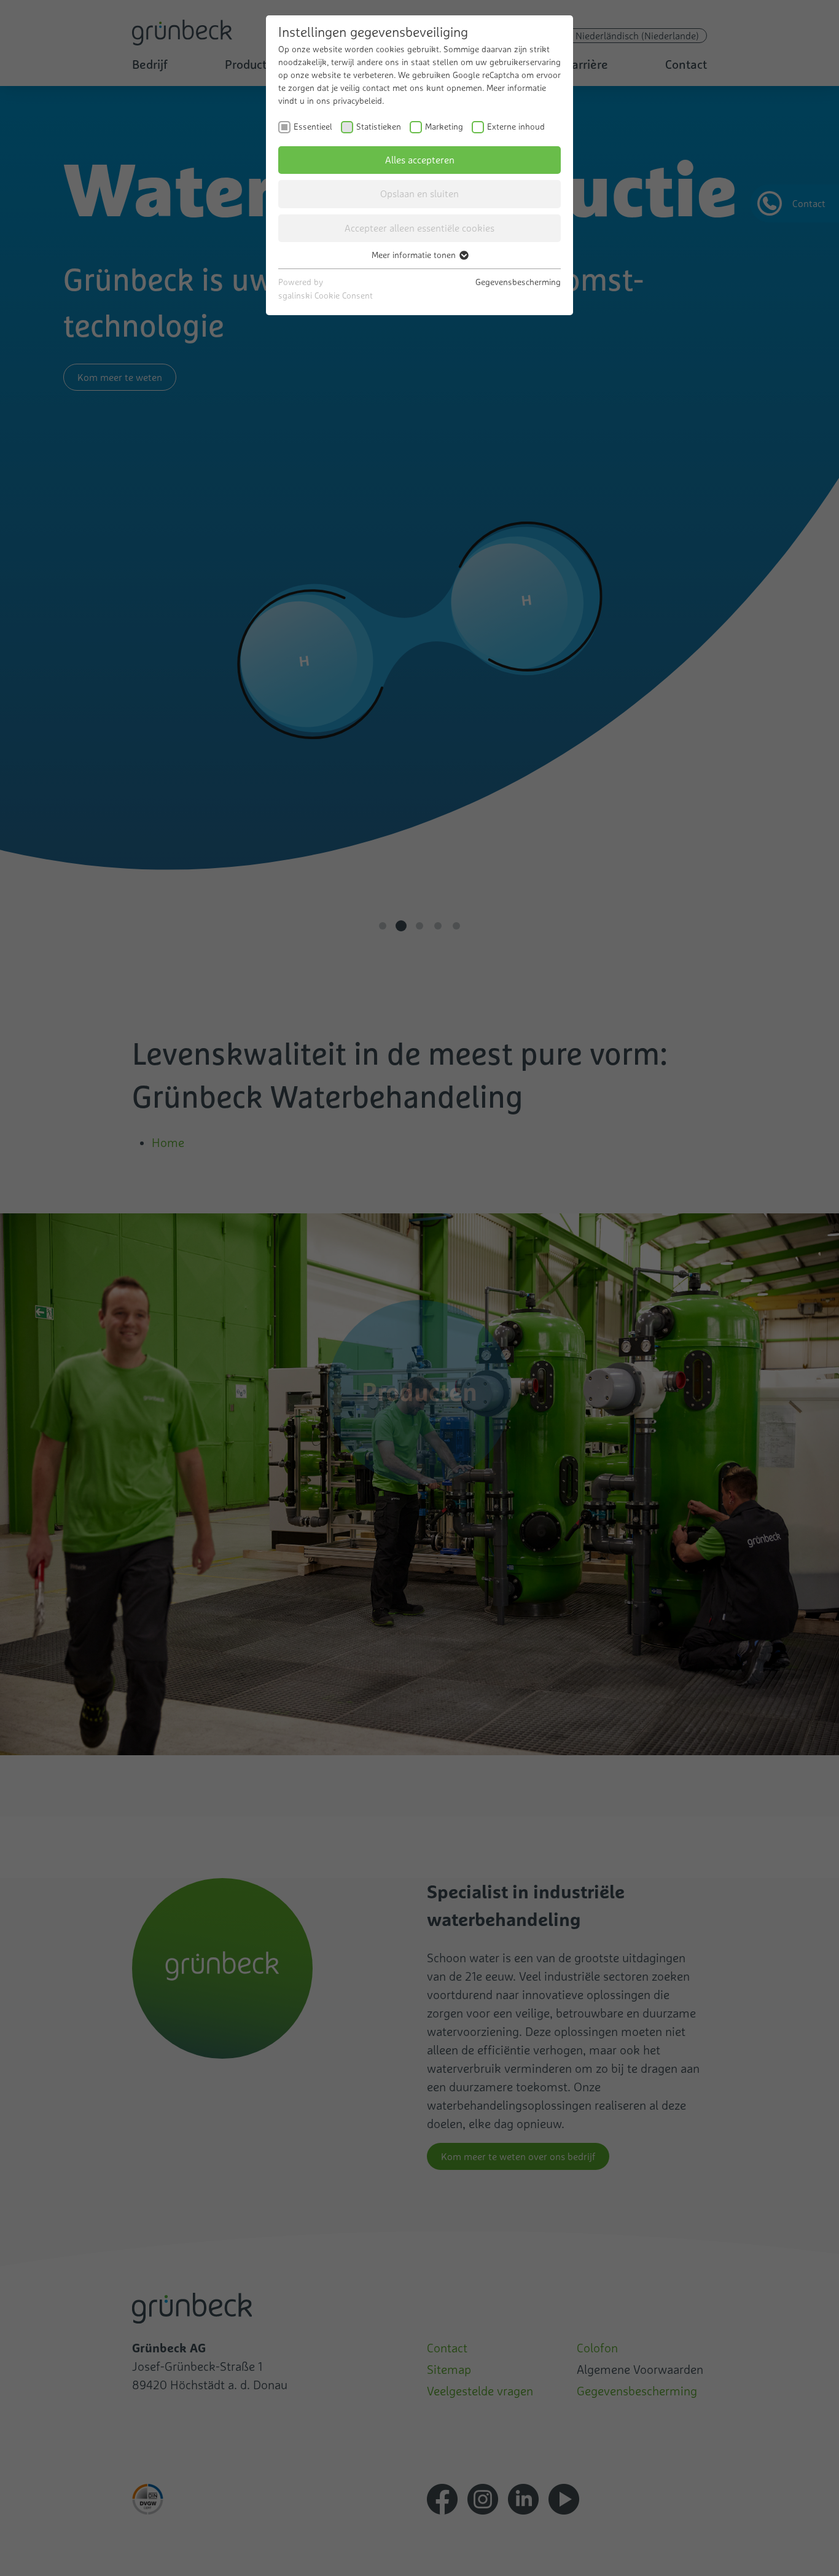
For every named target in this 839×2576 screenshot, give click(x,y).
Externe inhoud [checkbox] (516, 127)
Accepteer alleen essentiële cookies (419, 228)
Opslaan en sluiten (419, 194)
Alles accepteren (420, 160)
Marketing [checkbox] (444, 127)
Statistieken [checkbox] (379, 127)
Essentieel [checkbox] (313, 127)
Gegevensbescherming (518, 282)
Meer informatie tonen (415, 255)
